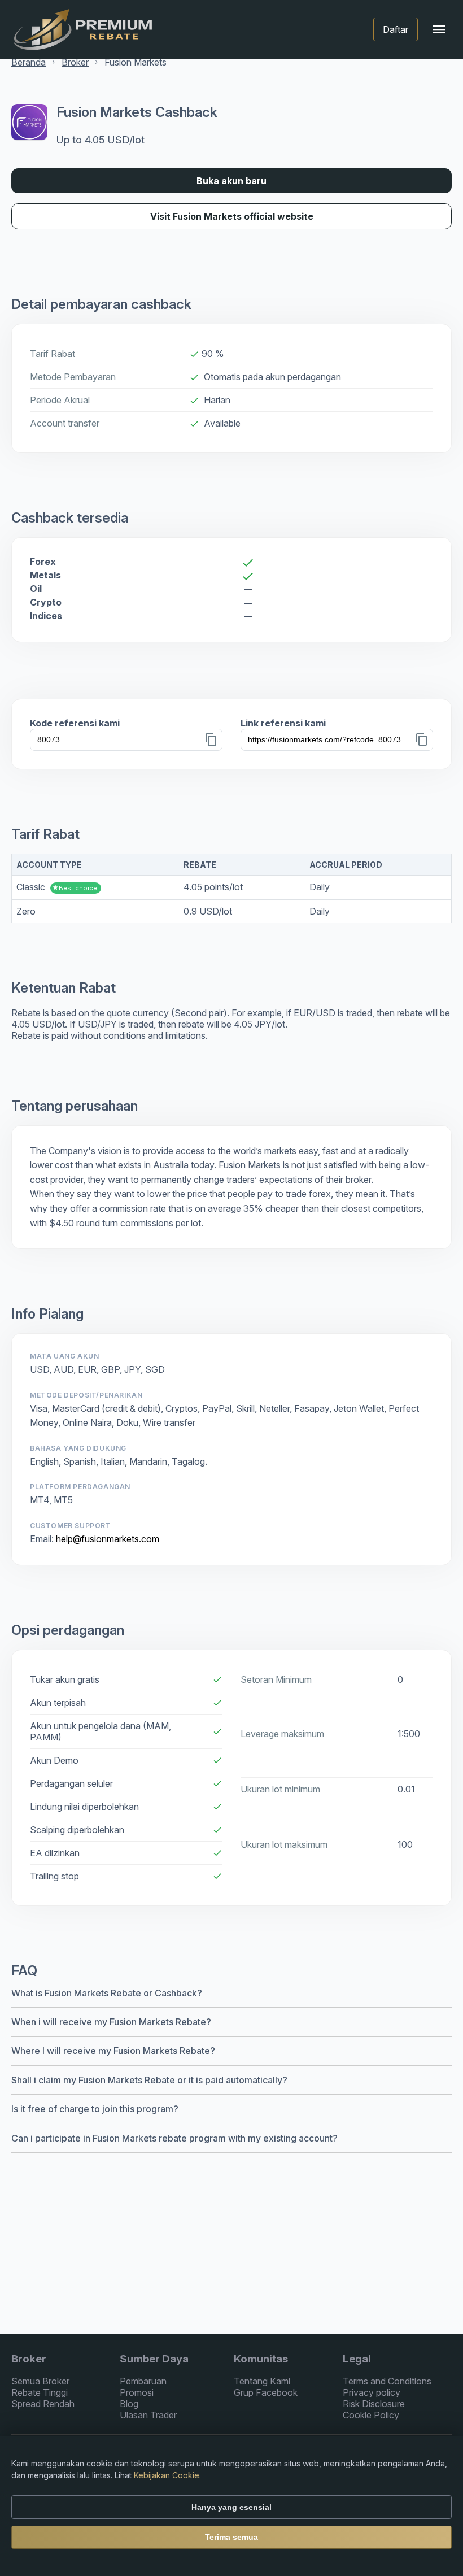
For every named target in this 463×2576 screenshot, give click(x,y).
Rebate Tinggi (40, 2392)
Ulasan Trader (148, 2415)
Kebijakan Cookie (167, 2475)
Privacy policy (372, 2392)
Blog (129, 2404)
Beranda (29, 62)
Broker (75, 62)
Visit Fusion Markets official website (232, 216)
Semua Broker (40, 2381)
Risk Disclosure (374, 2404)
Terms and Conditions (387, 2381)
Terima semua (231, 2537)
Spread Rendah (43, 2404)
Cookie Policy (371, 2415)
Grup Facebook (266, 2392)
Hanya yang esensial (231, 2507)
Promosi (137, 2392)
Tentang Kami (262, 2381)
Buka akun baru (231, 181)
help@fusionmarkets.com (108, 1539)
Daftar (396, 29)
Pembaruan (143, 2381)
